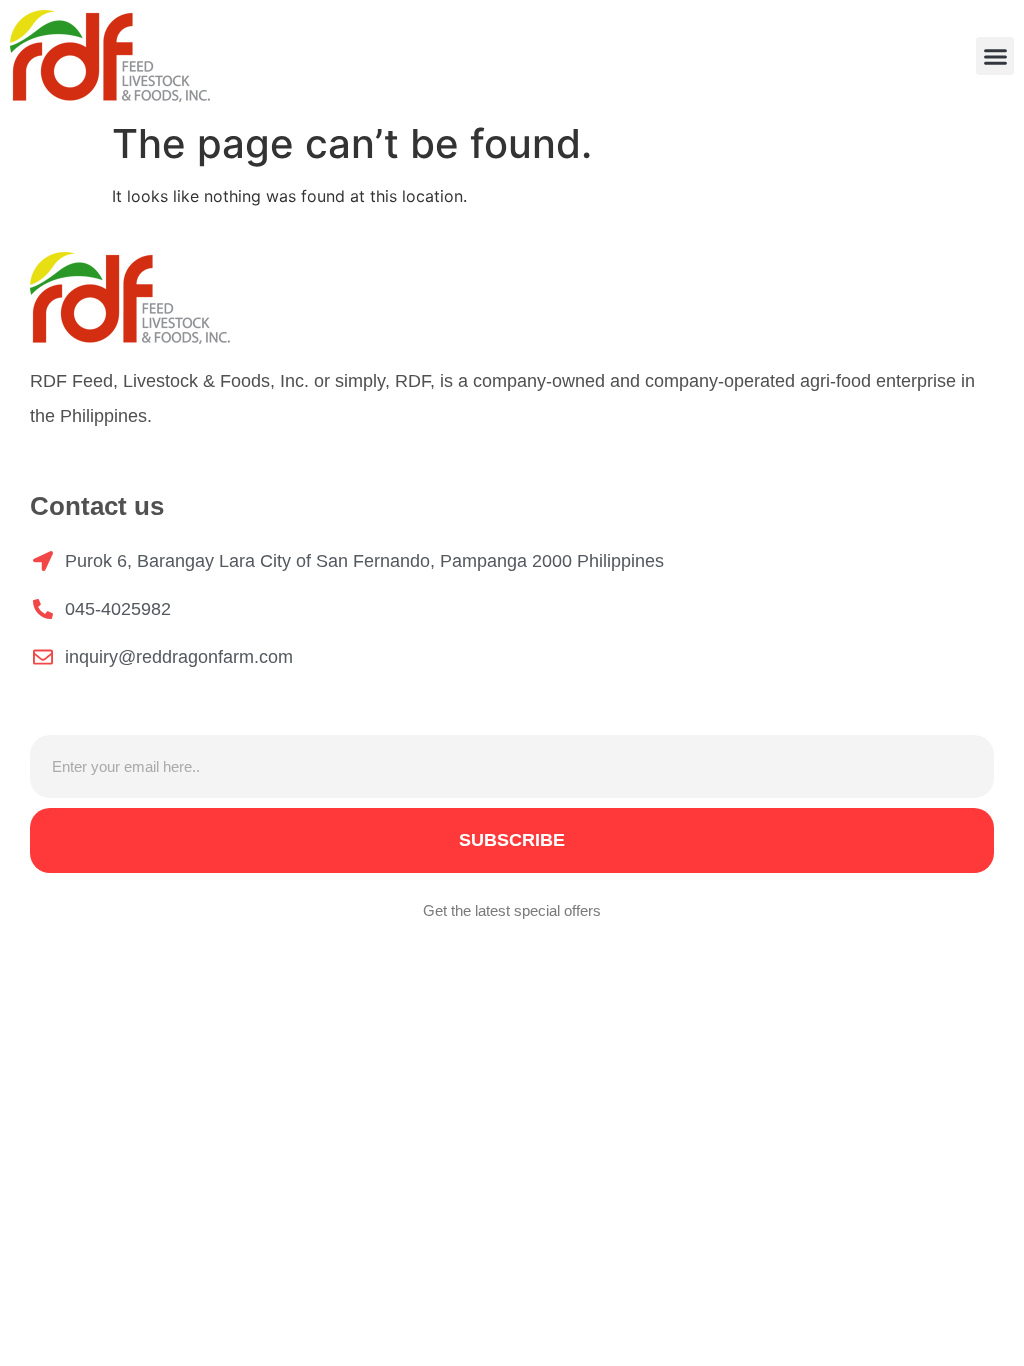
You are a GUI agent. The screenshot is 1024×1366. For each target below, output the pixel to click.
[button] (995, 56)
